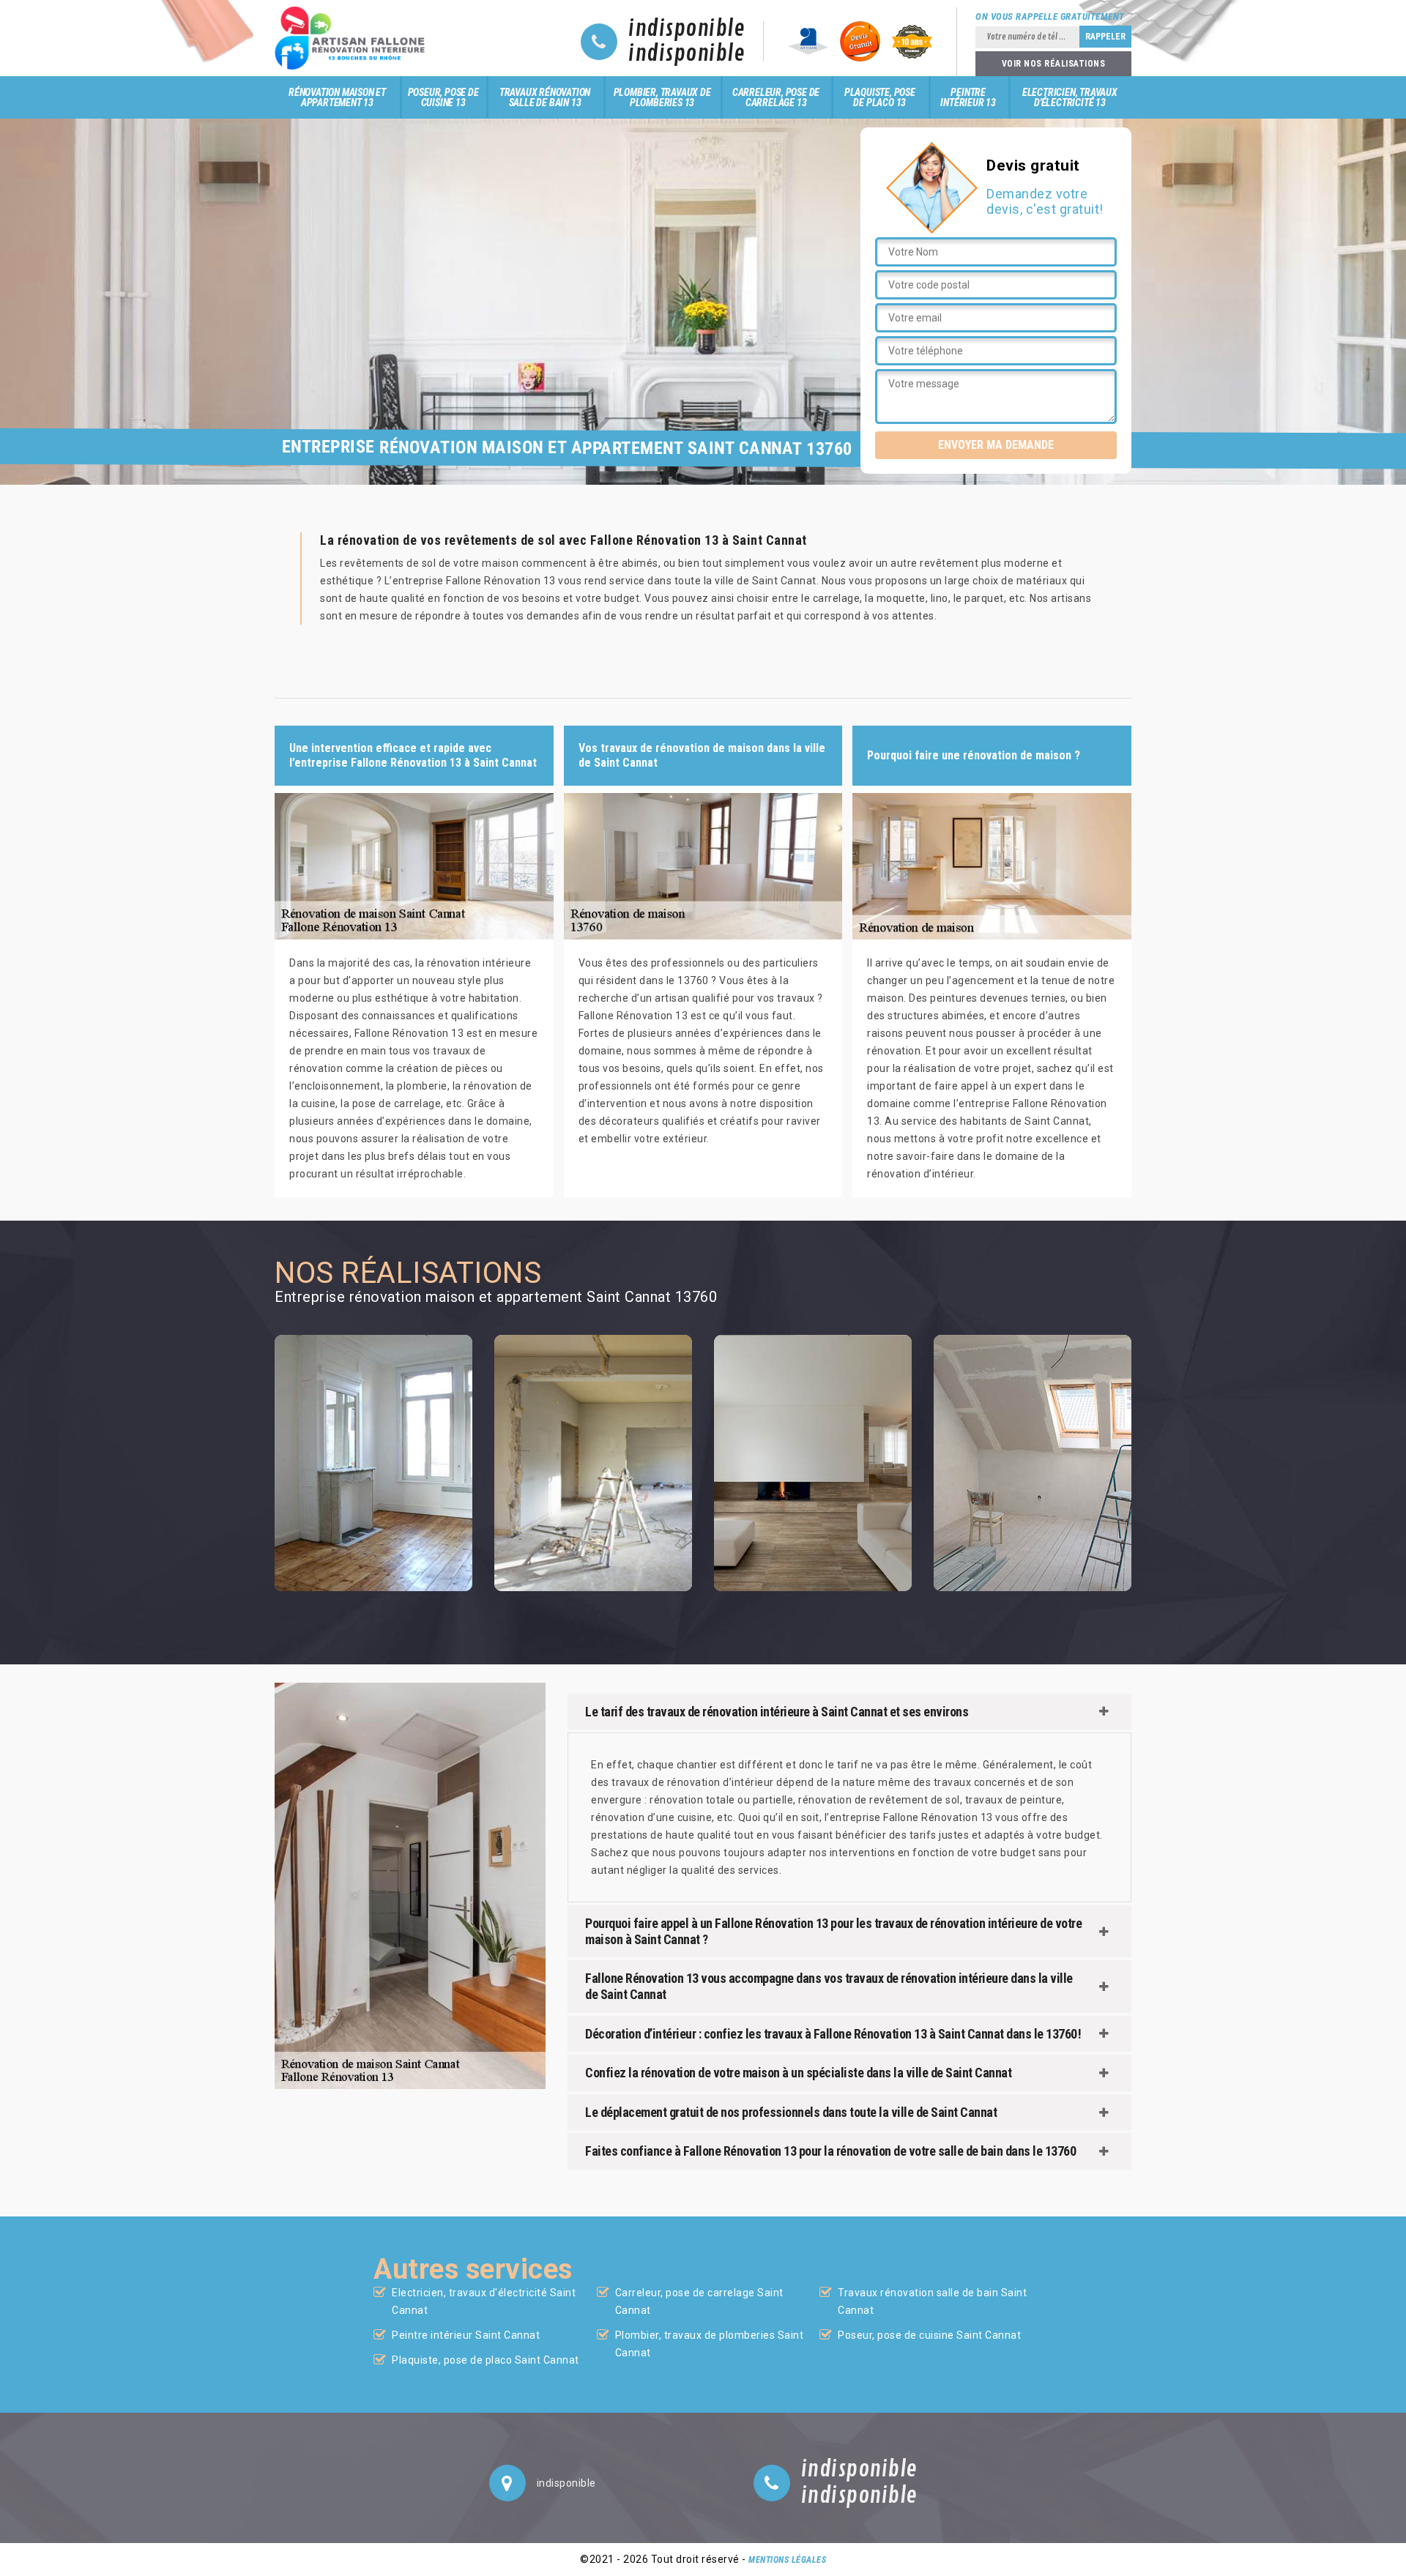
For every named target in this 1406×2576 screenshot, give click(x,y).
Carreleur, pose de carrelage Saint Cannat (699, 2301)
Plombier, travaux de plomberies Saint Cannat (710, 2344)
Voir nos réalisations (1054, 64)
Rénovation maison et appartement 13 (337, 97)
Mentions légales (787, 2560)
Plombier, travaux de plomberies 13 (662, 97)
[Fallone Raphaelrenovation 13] (354, 38)
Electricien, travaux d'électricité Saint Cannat (484, 2301)
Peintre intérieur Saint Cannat (466, 2335)
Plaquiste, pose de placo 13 (880, 97)
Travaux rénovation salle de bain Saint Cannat (932, 2301)
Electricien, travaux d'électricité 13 (1070, 97)
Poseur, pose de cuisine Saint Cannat (929, 2335)
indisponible (687, 29)
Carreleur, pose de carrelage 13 (776, 97)
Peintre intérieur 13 (968, 97)
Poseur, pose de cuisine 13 (443, 97)
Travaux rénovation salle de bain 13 (545, 97)
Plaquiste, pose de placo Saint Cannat (486, 2360)
